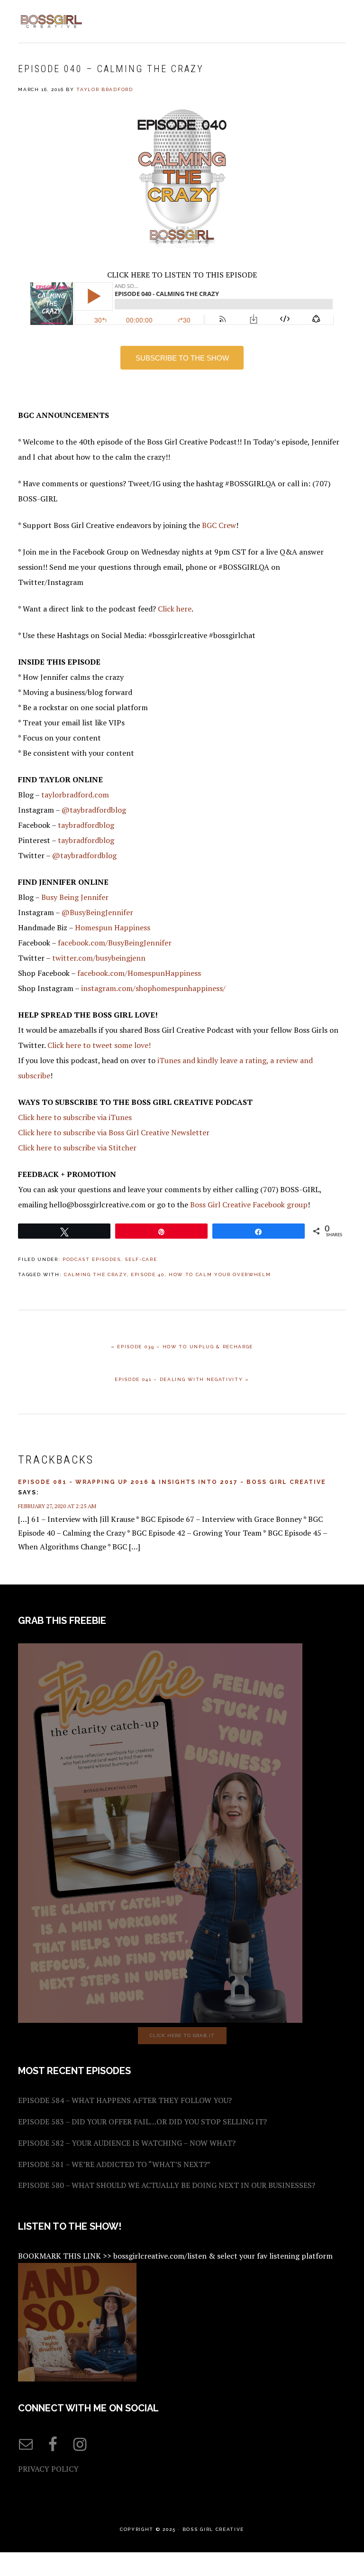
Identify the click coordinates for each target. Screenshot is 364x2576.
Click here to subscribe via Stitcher (77, 1148)
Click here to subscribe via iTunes (75, 1117)
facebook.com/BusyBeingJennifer (115, 943)
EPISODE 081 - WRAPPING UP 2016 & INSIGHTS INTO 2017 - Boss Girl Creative (172, 1482)
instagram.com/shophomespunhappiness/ (153, 988)
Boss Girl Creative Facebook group (249, 1205)
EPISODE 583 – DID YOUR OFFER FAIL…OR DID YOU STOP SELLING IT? (142, 2122)
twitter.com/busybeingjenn (99, 958)
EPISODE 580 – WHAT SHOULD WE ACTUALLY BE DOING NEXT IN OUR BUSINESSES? (167, 2185)
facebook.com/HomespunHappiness (139, 973)
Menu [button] (335, 20)
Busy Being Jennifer (75, 897)
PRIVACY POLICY (48, 2469)
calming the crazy (95, 1274)
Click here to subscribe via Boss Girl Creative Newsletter (114, 1132)
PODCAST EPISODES (92, 1259)
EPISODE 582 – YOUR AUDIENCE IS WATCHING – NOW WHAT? (127, 2143)
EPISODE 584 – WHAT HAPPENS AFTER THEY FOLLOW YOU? (125, 2100)
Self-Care (141, 1259)
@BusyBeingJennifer (97, 912)
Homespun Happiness (113, 927)
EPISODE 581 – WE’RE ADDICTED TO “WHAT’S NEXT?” (114, 2164)
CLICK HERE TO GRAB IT (182, 2035)
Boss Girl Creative (51, 21)
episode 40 (148, 1274)
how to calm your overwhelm (220, 1274)
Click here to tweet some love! (99, 1045)
